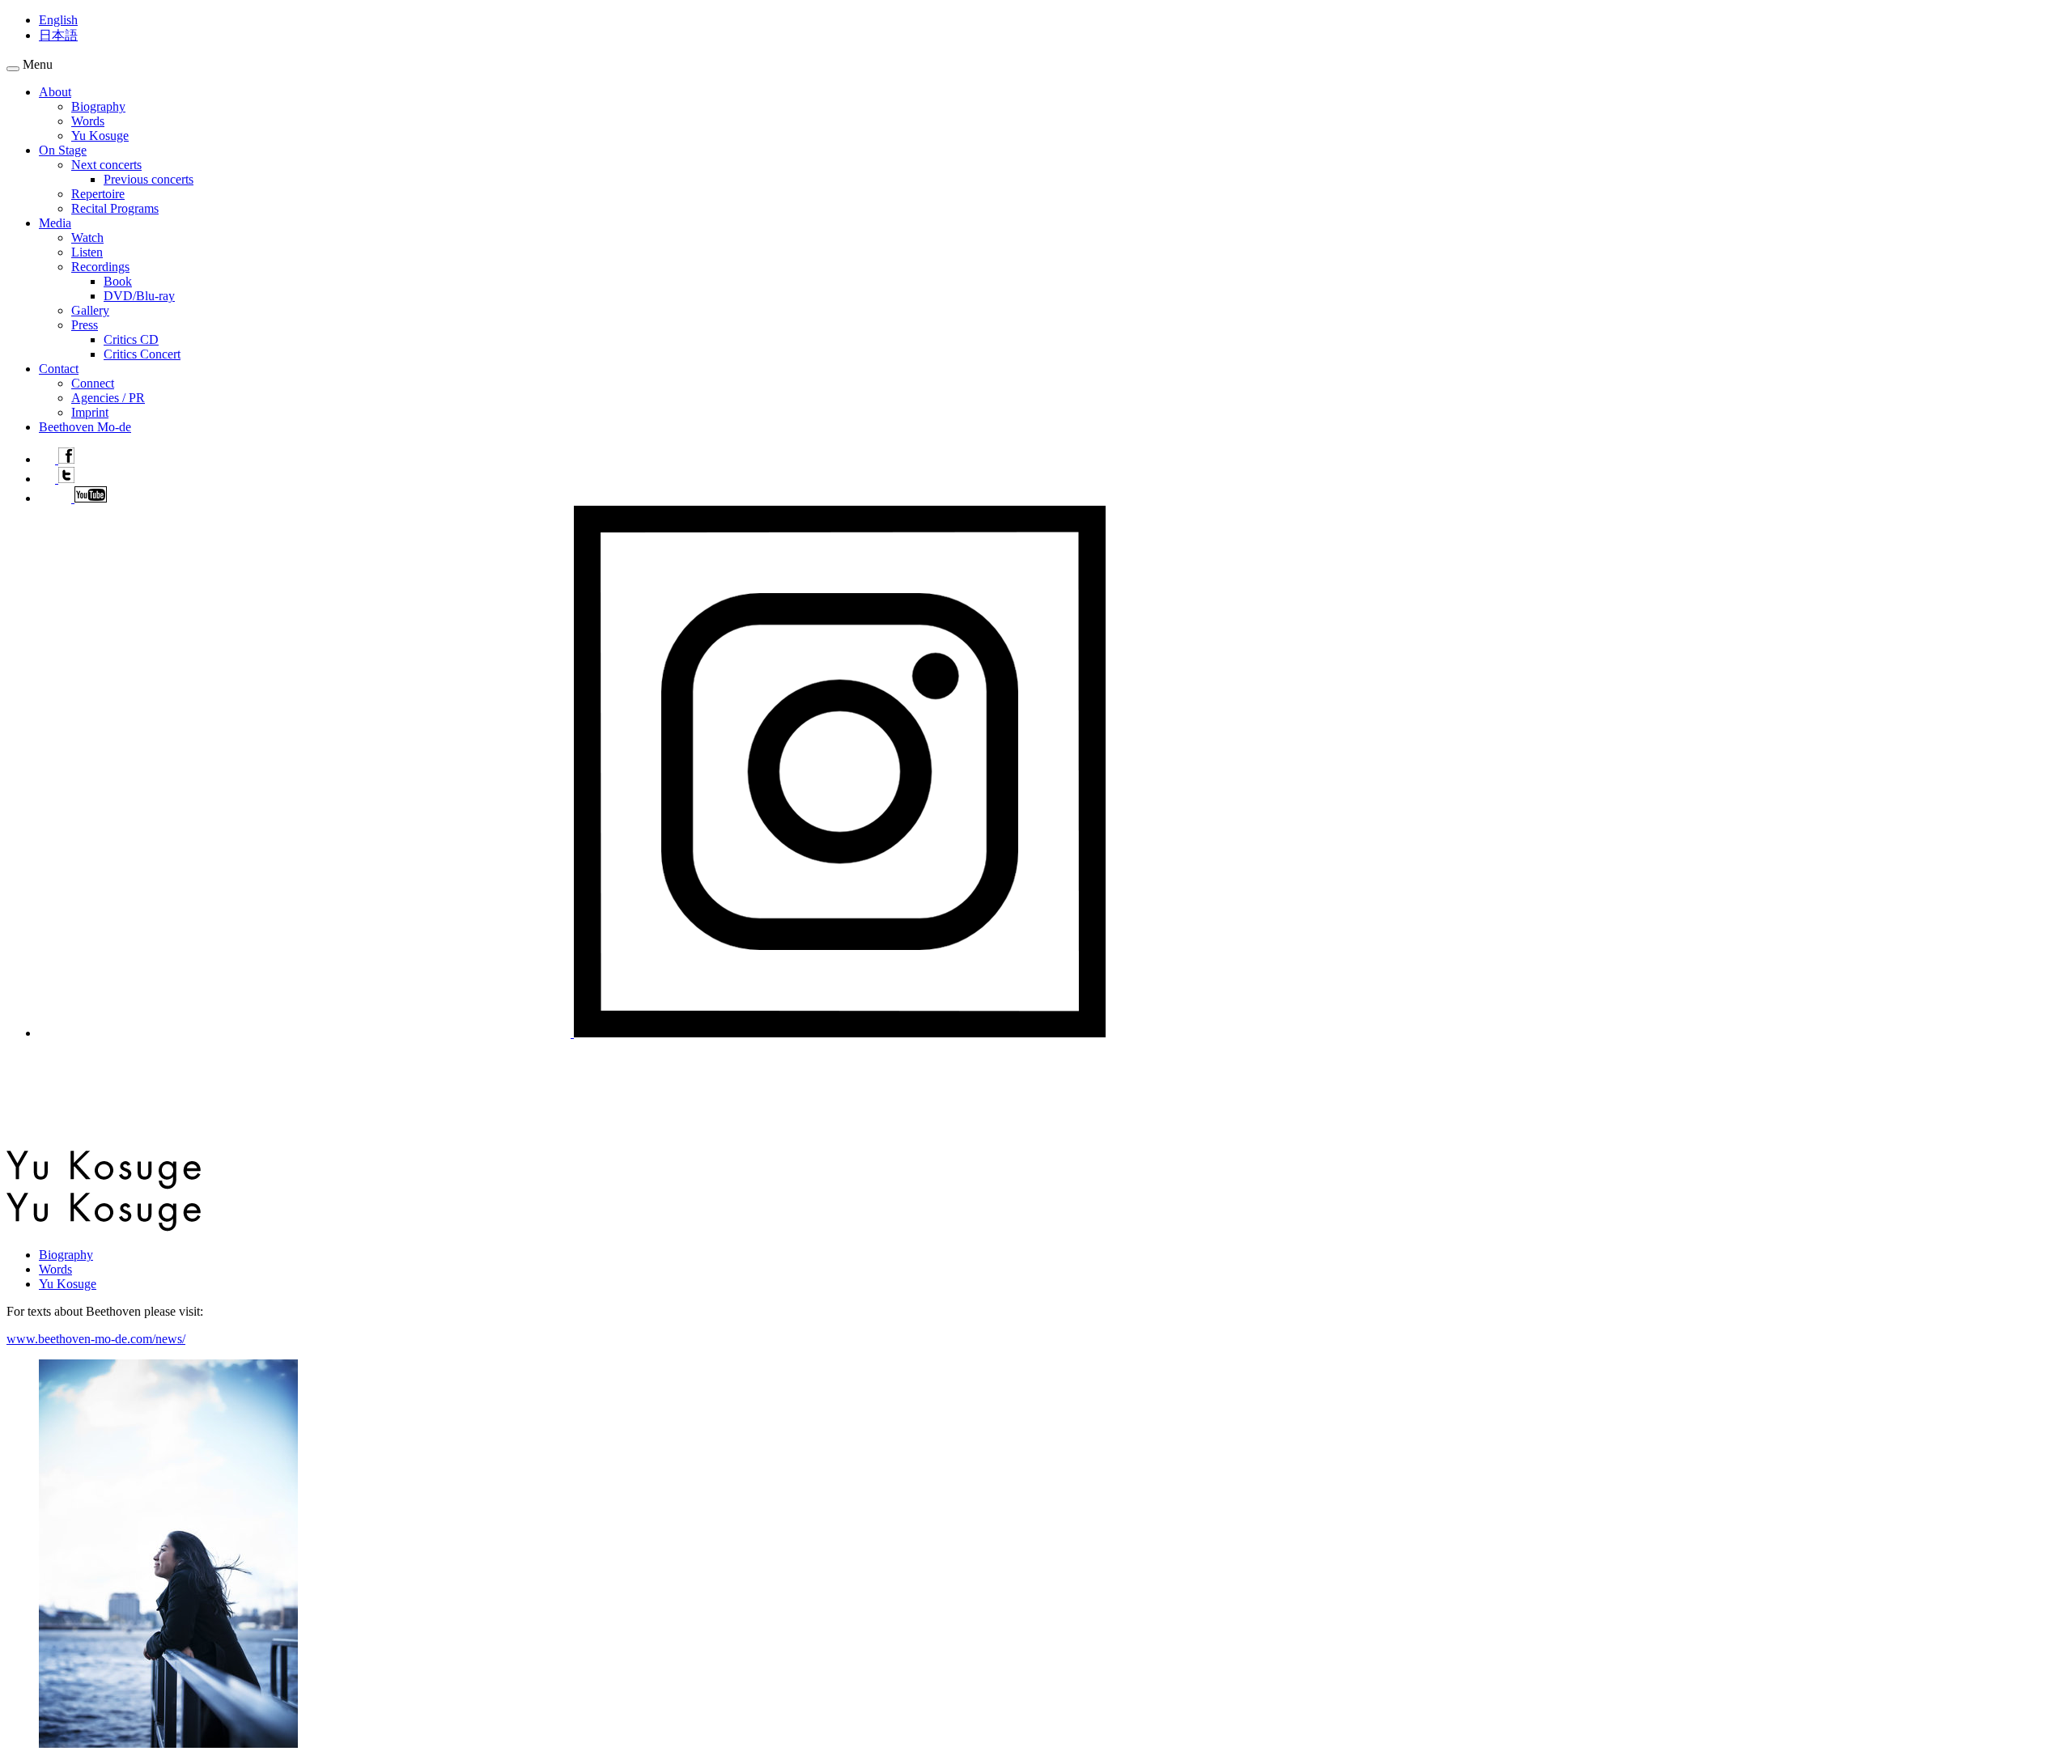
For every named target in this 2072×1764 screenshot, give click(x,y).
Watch (87, 237)
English (58, 20)
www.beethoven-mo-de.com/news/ (96, 1339)
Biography (98, 106)
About (55, 92)
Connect (93, 383)
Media (55, 223)
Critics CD (131, 339)
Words (88, 121)
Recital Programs (115, 208)
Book (118, 281)
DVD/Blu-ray (139, 296)
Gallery (90, 310)
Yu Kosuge (100, 136)
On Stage (63, 150)
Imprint (90, 412)
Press (85, 325)
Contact (59, 369)
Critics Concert (142, 354)
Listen (87, 252)
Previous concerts (149, 179)
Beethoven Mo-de (85, 427)
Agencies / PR (108, 398)
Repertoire (98, 194)
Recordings (100, 267)
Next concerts (106, 165)
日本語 (58, 35)
